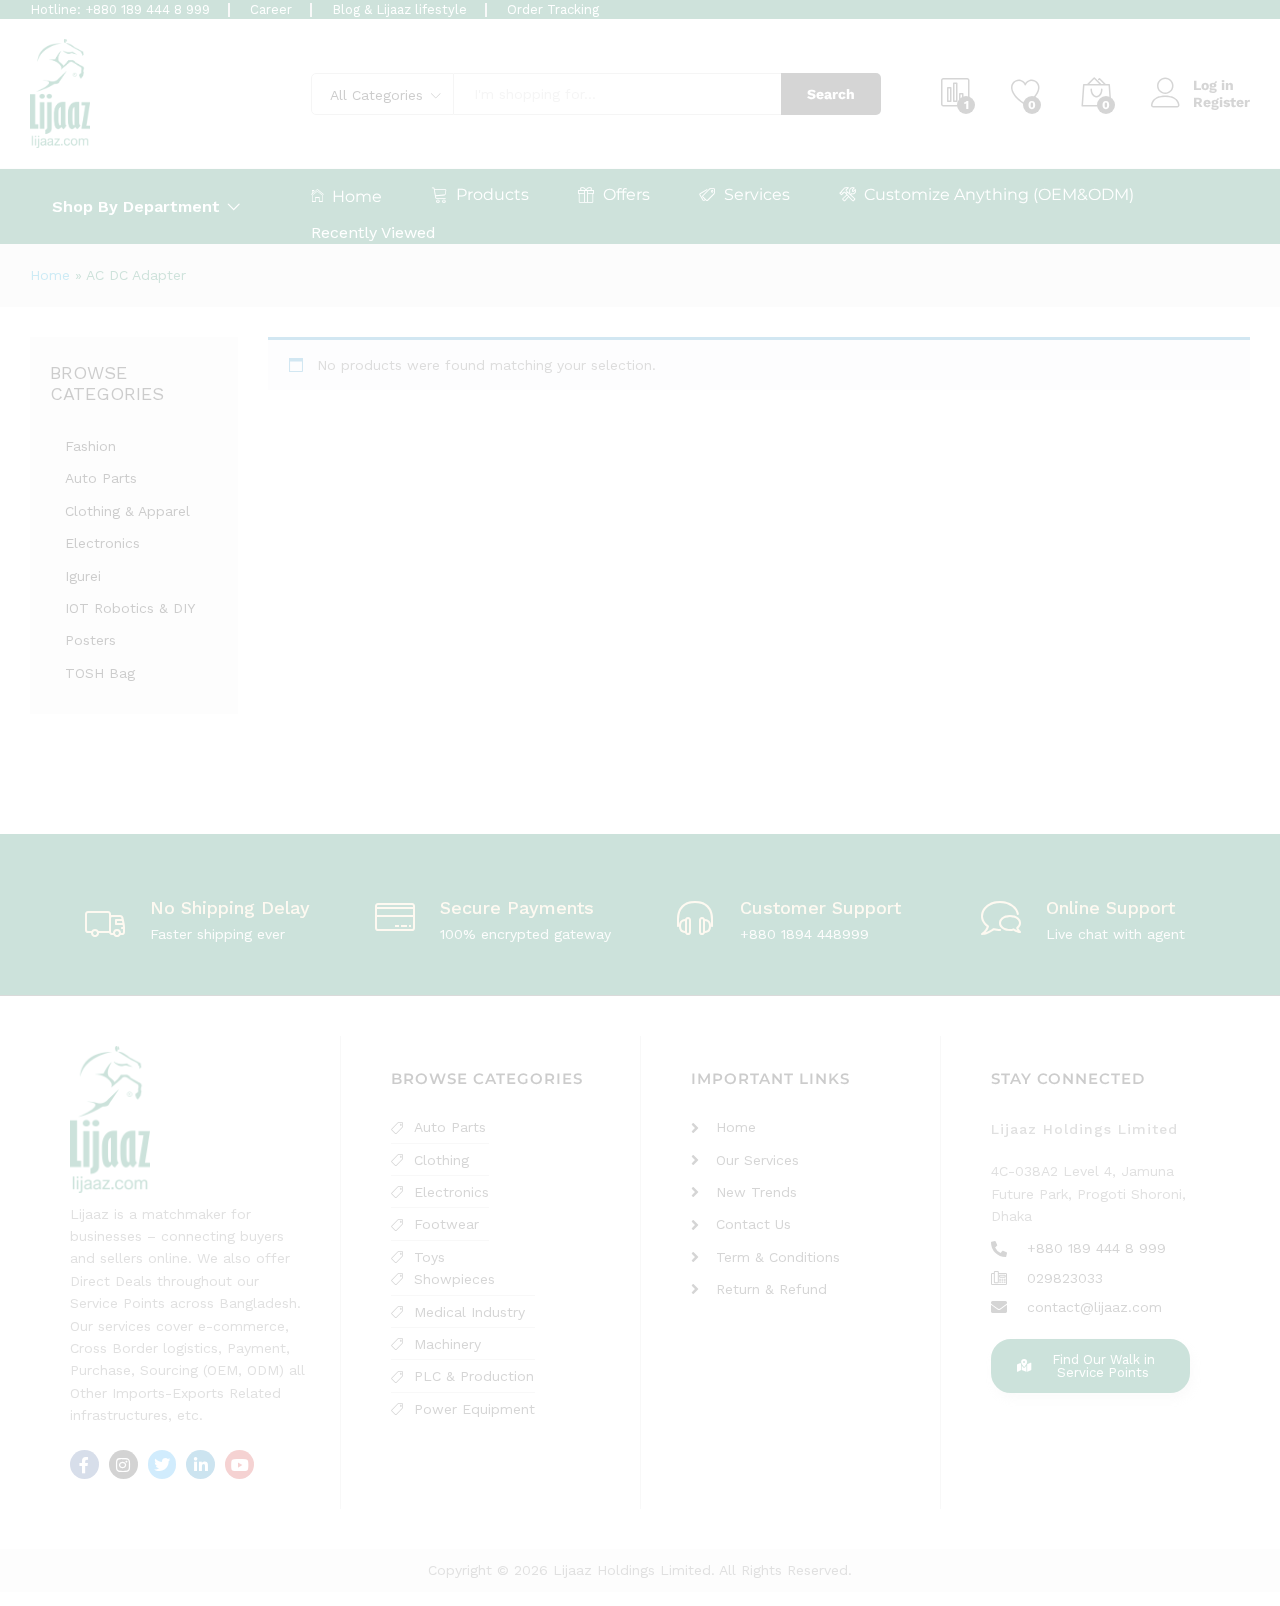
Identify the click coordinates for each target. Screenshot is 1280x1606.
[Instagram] (123, 1464)
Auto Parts (101, 478)
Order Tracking (553, 9)
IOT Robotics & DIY (130, 608)
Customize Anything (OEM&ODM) (999, 194)
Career (271, 9)
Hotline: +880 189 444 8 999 (120, 9)
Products (492, 194)
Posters (90, 640)
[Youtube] (239, 1464)
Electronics (102, 543)
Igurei (83, 576)
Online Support (1110, 907)
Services (757, 194)
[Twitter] (162, 1464)
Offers (626, 194)
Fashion (90, 446)
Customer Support (820, 907)
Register (1221, 102)
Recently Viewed (373, 232)
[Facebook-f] (84, 1464)
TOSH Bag (100, 673)
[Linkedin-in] (200, 1464)
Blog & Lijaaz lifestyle (399, 9)
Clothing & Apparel (127, 511)
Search (831, 94)
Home (357, 196)
